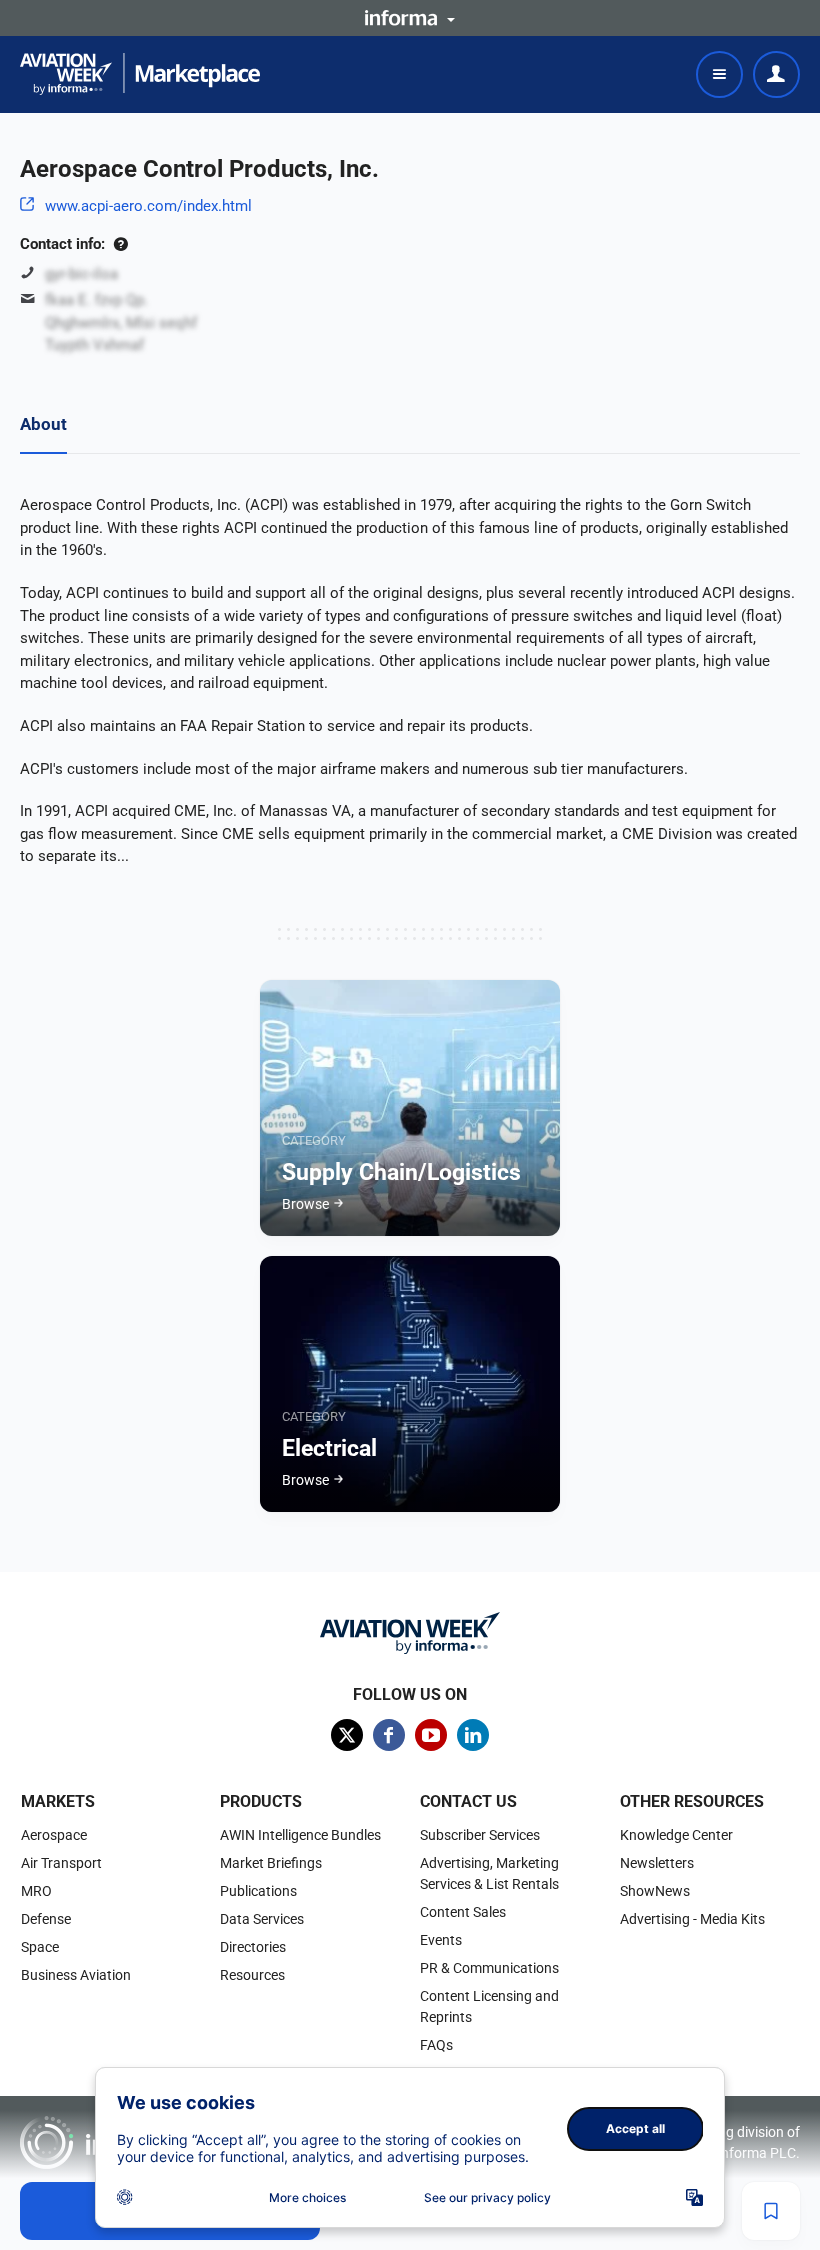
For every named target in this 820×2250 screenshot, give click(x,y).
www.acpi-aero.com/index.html (148, 206)
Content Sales (463, 1912)
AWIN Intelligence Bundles (300, 1835)
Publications (258, 1891)
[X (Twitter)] (347, 1735)
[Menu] (719, 74)
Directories (253, 1947)
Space (40, 1947)
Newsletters (657, 1863)
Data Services (262, 1919)
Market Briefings (271, 1863)
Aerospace (54, 1835)
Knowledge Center (676, 1835)
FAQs (436, 2045)
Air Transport (61, 1863)
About (43, 424)
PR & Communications (489, 1968)
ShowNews (655, 1891)
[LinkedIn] (473, 1735)
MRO (36, 1891)
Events (441, 1940)
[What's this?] (120, 244)
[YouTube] (431, 1735)
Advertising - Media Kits (692, 1919)
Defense (46, 1919)
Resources (252, 1975)
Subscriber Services (480, 1835)
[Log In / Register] (776, 74)
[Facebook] (389, 1735)
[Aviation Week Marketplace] (140, 74)
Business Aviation (76, 1975)
